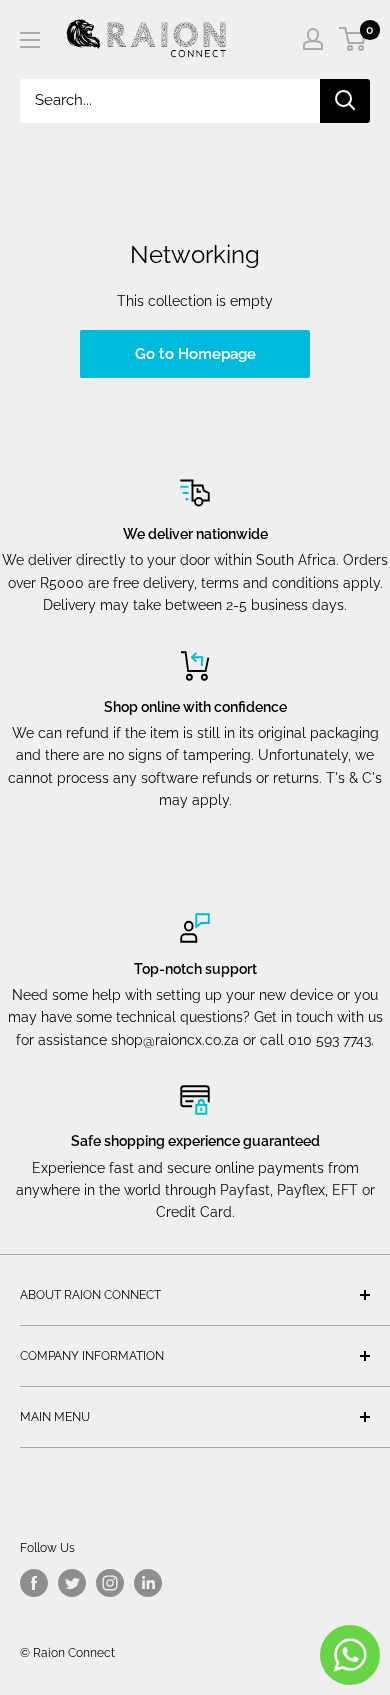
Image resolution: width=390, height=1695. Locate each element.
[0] (353, 39)
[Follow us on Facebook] (34, 1583)
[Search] (345, 101)
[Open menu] (30, 40)
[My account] (313, 39)
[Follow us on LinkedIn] (148, 1583)
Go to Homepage (195, 354)
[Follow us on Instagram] (110, 1583)
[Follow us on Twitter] (72, 1583)
